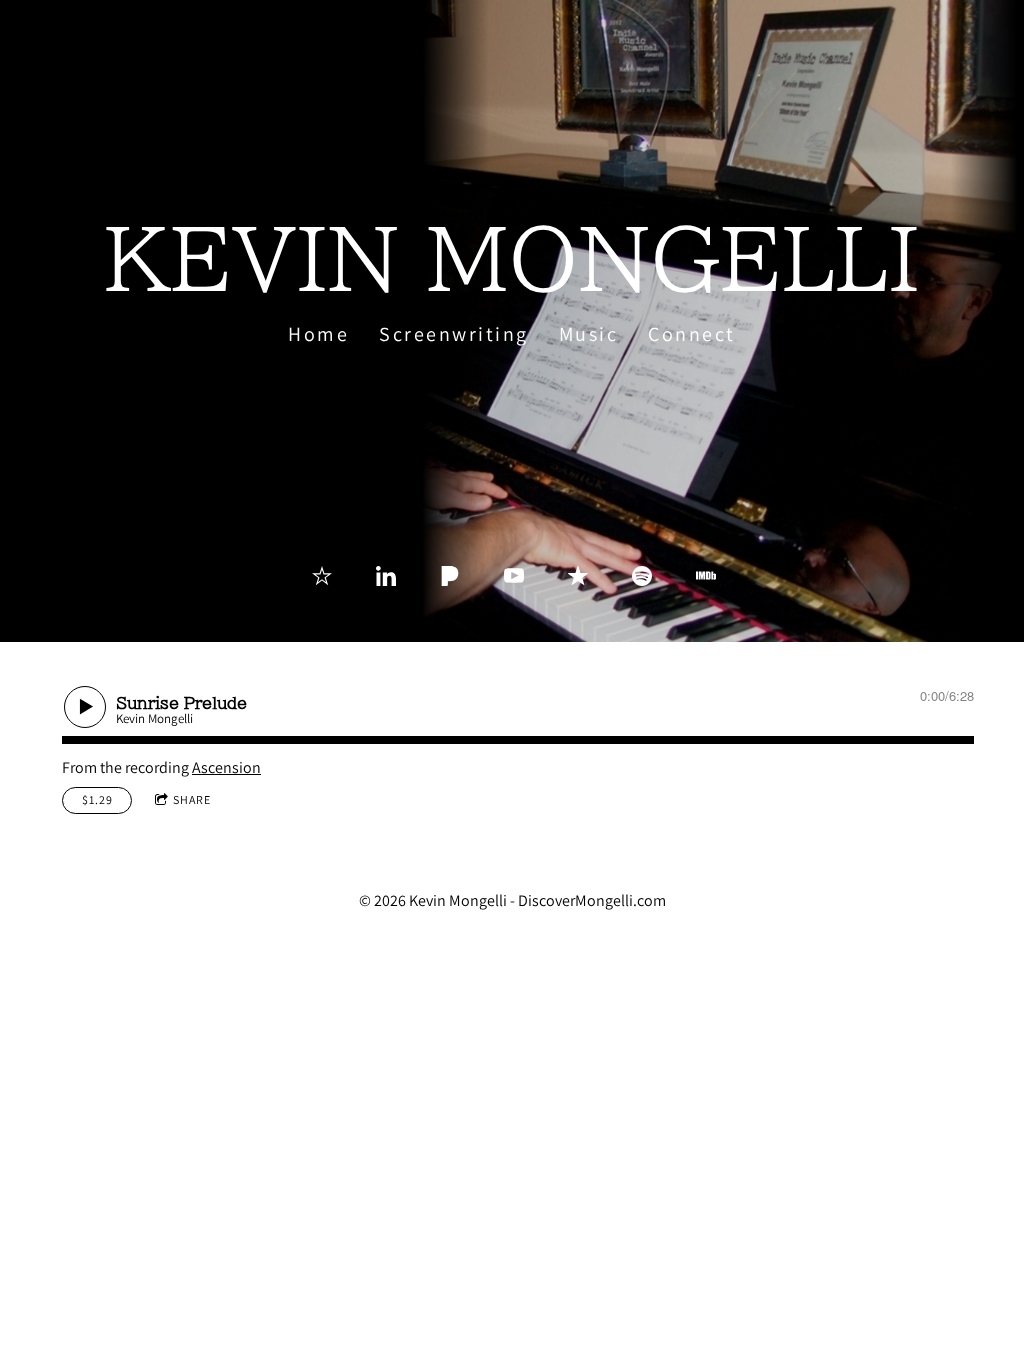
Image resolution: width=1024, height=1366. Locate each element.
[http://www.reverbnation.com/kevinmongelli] (322, 576)
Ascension (226, 767)
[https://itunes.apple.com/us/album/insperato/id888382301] (578, 576)
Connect (692, 334)
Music (589, 334)
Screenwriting (454, 334)
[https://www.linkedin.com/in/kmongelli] (386, 576)
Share (192, 799)
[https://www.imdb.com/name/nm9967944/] (706, 576)
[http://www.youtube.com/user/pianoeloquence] (514, 576)
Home (318, 334)
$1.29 (97, 799)
